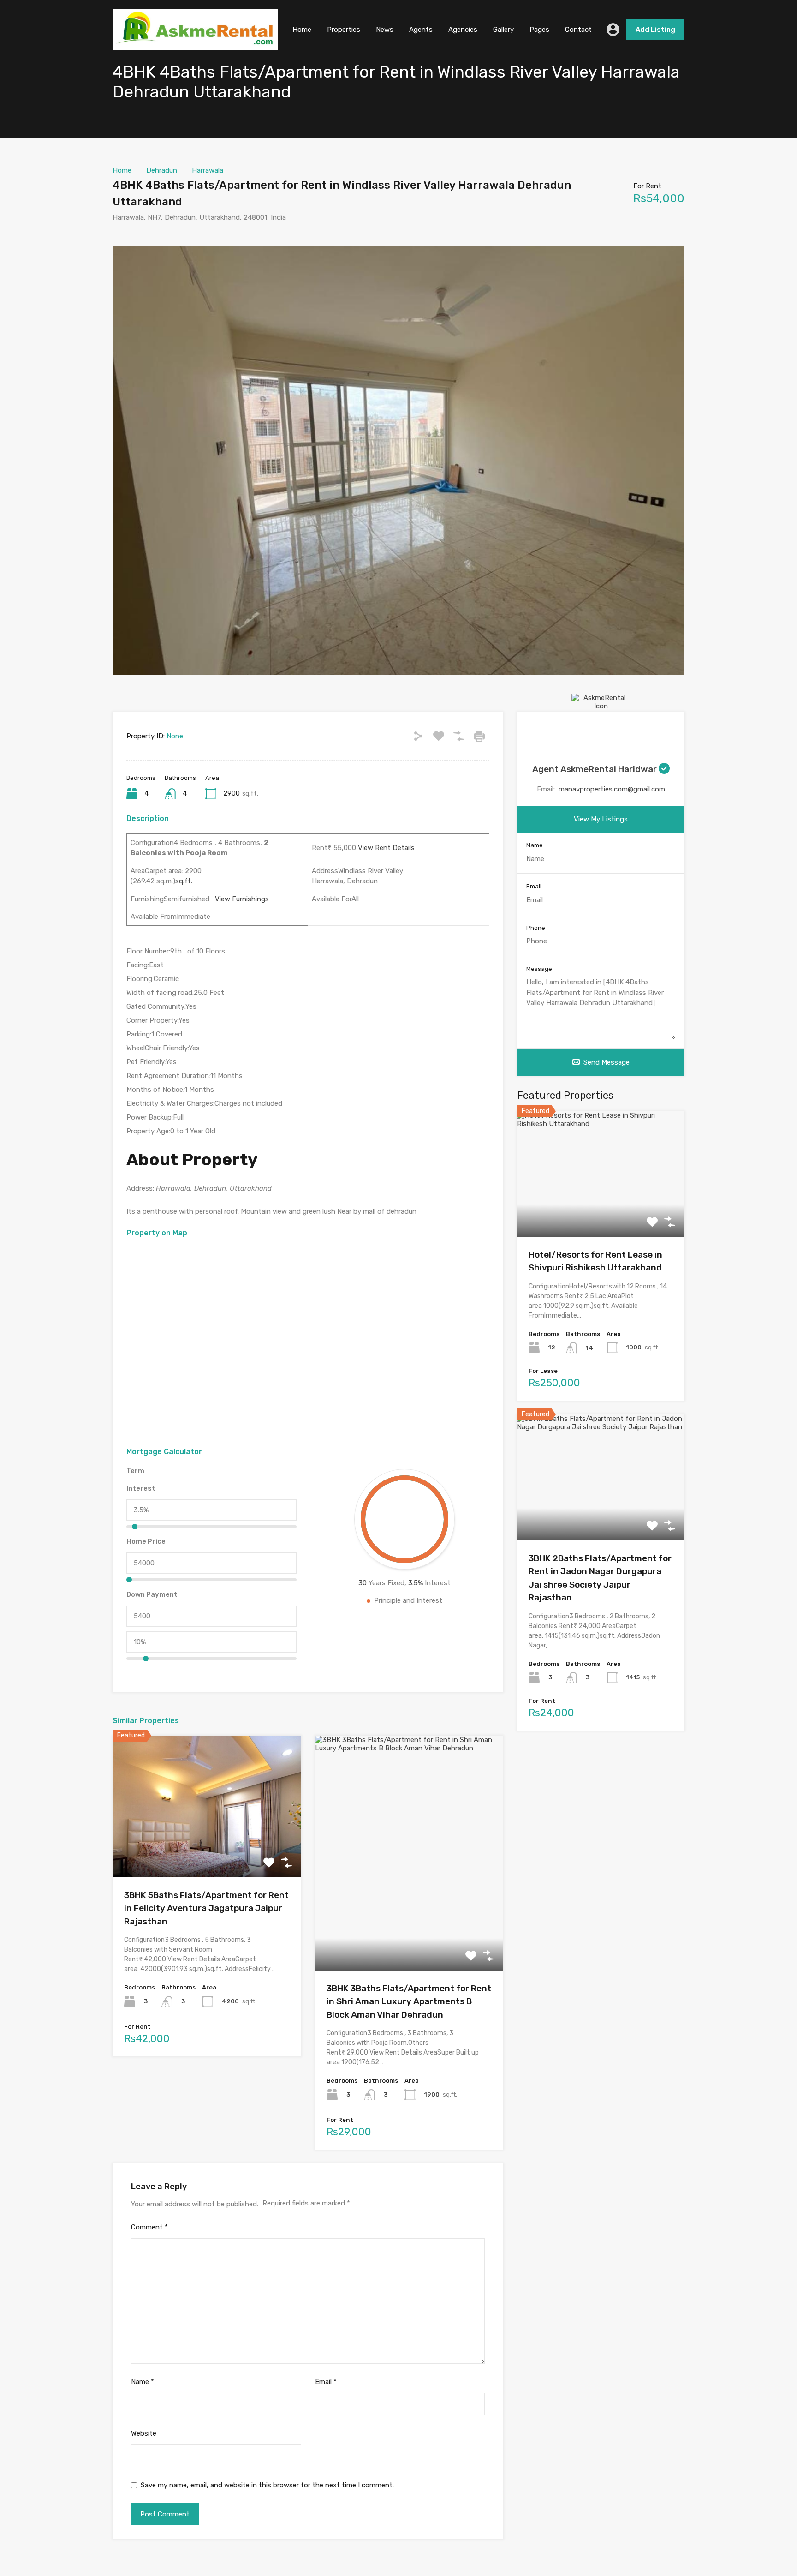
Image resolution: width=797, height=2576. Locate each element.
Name (143, 2382)
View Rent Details (385, 848)
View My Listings (601, 819)
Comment (149, 2227)
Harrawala (208, 170)
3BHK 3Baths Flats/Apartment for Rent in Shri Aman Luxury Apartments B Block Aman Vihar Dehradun (409, 2001)
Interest (141, 1488)
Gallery (503, 30)
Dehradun (162, 170)
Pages (539, 30)
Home (302, 30)
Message (539, 969)
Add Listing (655, 30)
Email (326, 2382)
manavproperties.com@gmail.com (612, 789)
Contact (578, 30)
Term (135, 1471)
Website (144, 2433)
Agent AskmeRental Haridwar (595, 769)
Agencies (463, 30)
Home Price (146, 1541)
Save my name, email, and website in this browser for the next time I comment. (267, 2485)
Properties (344, 30)
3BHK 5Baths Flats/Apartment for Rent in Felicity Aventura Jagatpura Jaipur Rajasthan (206, 1908)
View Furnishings (239, 899)
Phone (536, 928)
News (385, 30)
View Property (207, 1849)
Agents (421, 30)
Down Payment (152, 1594)
